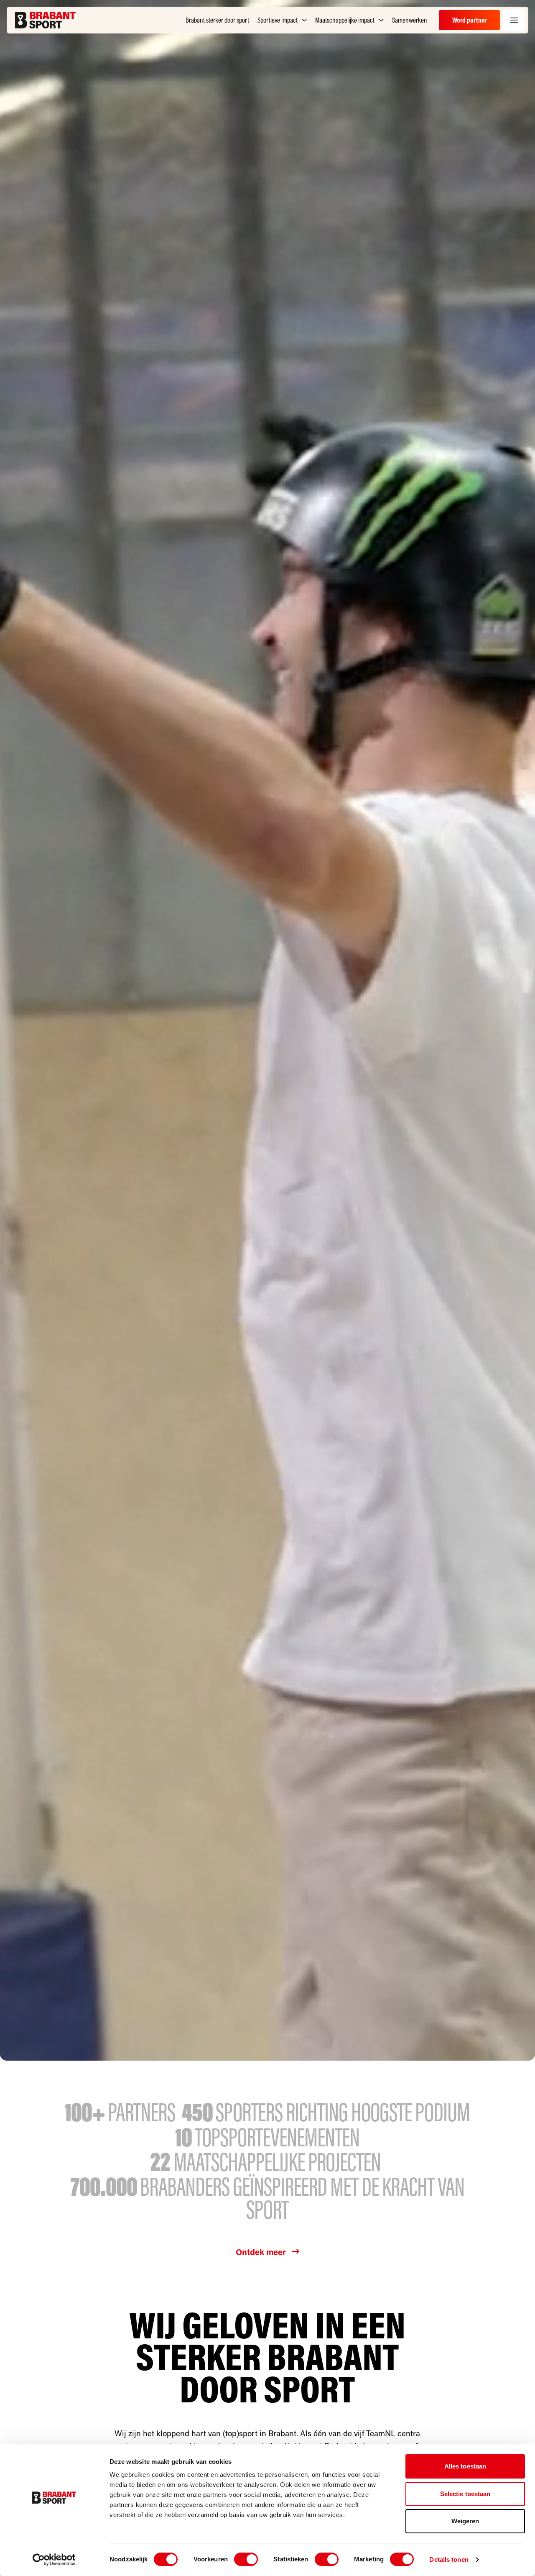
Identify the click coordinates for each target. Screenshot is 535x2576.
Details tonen (449, 2559)
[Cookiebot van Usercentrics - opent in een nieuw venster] (54, 2560)
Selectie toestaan (465, 2494)
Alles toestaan (465, 2466)
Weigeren (465, 2521)
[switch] (246, 2559)
